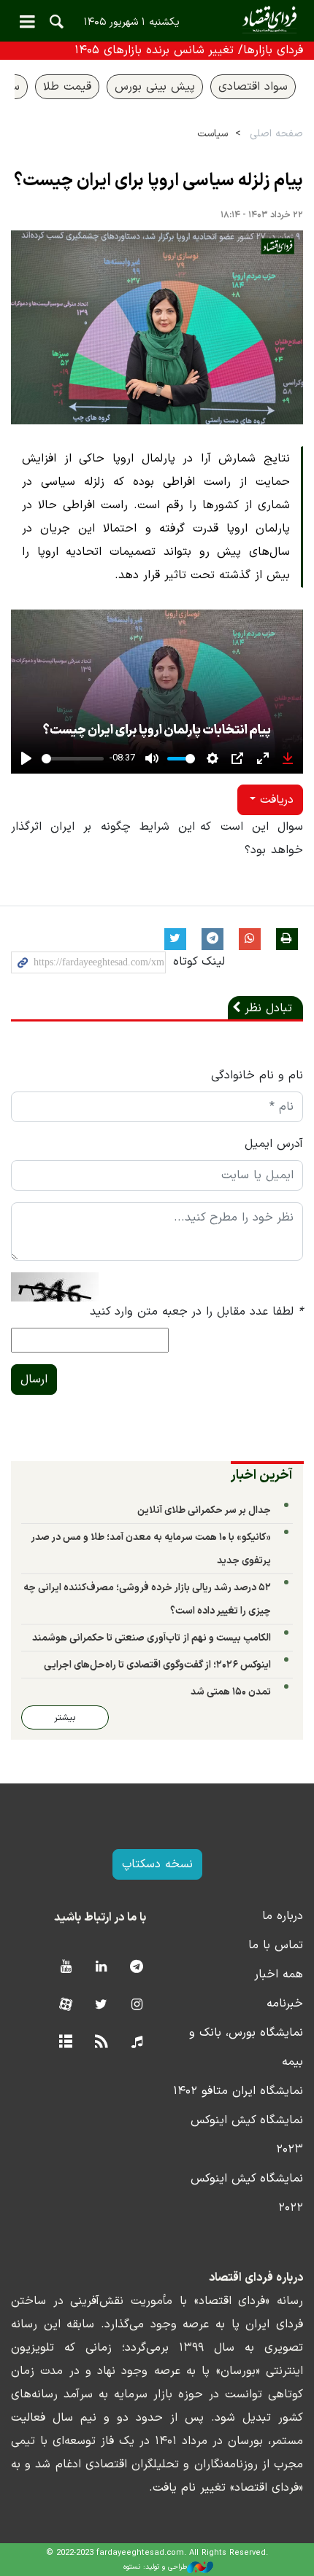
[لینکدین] (101, 1968)
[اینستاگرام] (137, 2005)
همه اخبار (279, 1974)
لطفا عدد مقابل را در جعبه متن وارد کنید (196, 1312)
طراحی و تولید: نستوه (155, 2567)
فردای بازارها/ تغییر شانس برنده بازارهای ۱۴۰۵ (189, 50)
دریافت (275, 800)
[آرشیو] (65, 2043)
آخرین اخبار (262, 1475)
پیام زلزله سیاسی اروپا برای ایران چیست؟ (158, 181)
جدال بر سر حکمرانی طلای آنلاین (204, 1510)
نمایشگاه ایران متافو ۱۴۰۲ (238, 2091)
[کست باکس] (137, 2043)
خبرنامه (285, 2004)
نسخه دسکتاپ (157, 1864)
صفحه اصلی (276, 134)
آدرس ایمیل (274, 1144)
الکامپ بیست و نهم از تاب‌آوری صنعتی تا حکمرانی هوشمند (152, 1638)
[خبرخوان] (101, 2043)
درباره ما (283, 1916)
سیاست (212, 134)
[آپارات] (65, 2005)
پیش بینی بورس (155, 87)
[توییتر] (101, 2005)
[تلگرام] (137, 1968)
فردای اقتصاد (157, 20)
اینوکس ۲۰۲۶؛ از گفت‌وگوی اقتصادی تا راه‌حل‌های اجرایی (157, 1665)
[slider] (73, 759)
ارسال (34, 1380)
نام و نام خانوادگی (257, 1075)
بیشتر (65, 1717)
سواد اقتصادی (253, 87)
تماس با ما (276, 1945)
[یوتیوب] (65, 1968)
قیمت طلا (67, 87)
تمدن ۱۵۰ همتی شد (231, 1692)
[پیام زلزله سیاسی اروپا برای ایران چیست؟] (157, 328)
